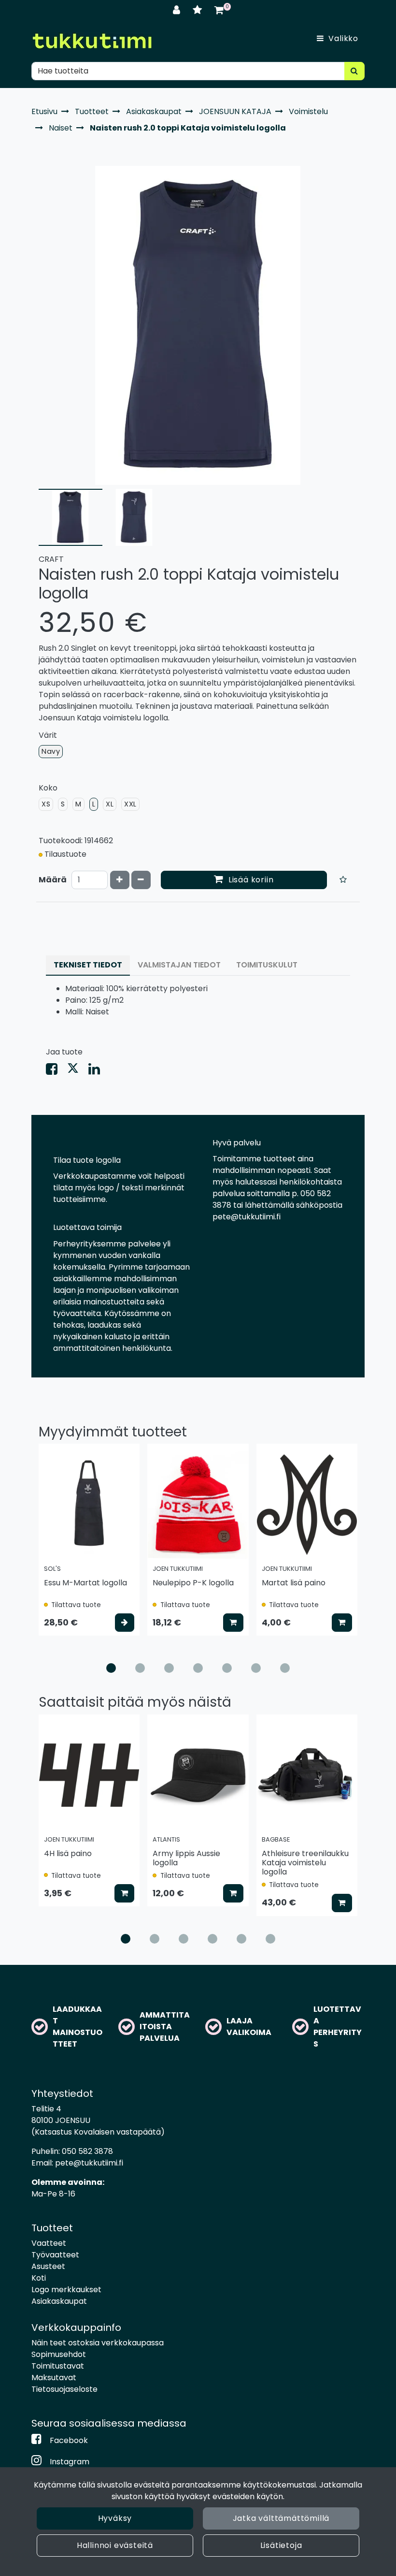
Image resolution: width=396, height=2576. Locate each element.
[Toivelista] (199, 10)
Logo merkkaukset (66, 2290)
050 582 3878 (87, 2151)
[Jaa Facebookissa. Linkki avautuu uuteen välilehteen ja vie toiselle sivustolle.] (57, 1071)
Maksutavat (54, 2378)
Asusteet (48, 2266)
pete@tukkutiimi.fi (89, 2163)
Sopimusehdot (59, 2354)
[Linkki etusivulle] (92, 41)
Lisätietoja (281, 2545)
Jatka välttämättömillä (281, 2518)
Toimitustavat (58, 2366)
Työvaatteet (55, 2255)
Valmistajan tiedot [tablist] (179, 965)
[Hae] (354, 71)
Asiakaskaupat (59, 2301)
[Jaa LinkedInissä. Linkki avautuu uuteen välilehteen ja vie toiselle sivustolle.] (98, 1071)
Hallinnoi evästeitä (115, 2545)
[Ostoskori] (219, 10)
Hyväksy (115, 2518)
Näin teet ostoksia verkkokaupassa (98, 2343)
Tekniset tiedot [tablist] (88, 965)
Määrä (53, 880)
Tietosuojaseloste (64, 2389)
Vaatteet (49, 2243)
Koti (39, 2278)
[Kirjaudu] (178, 10)
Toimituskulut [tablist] (267, 965)
